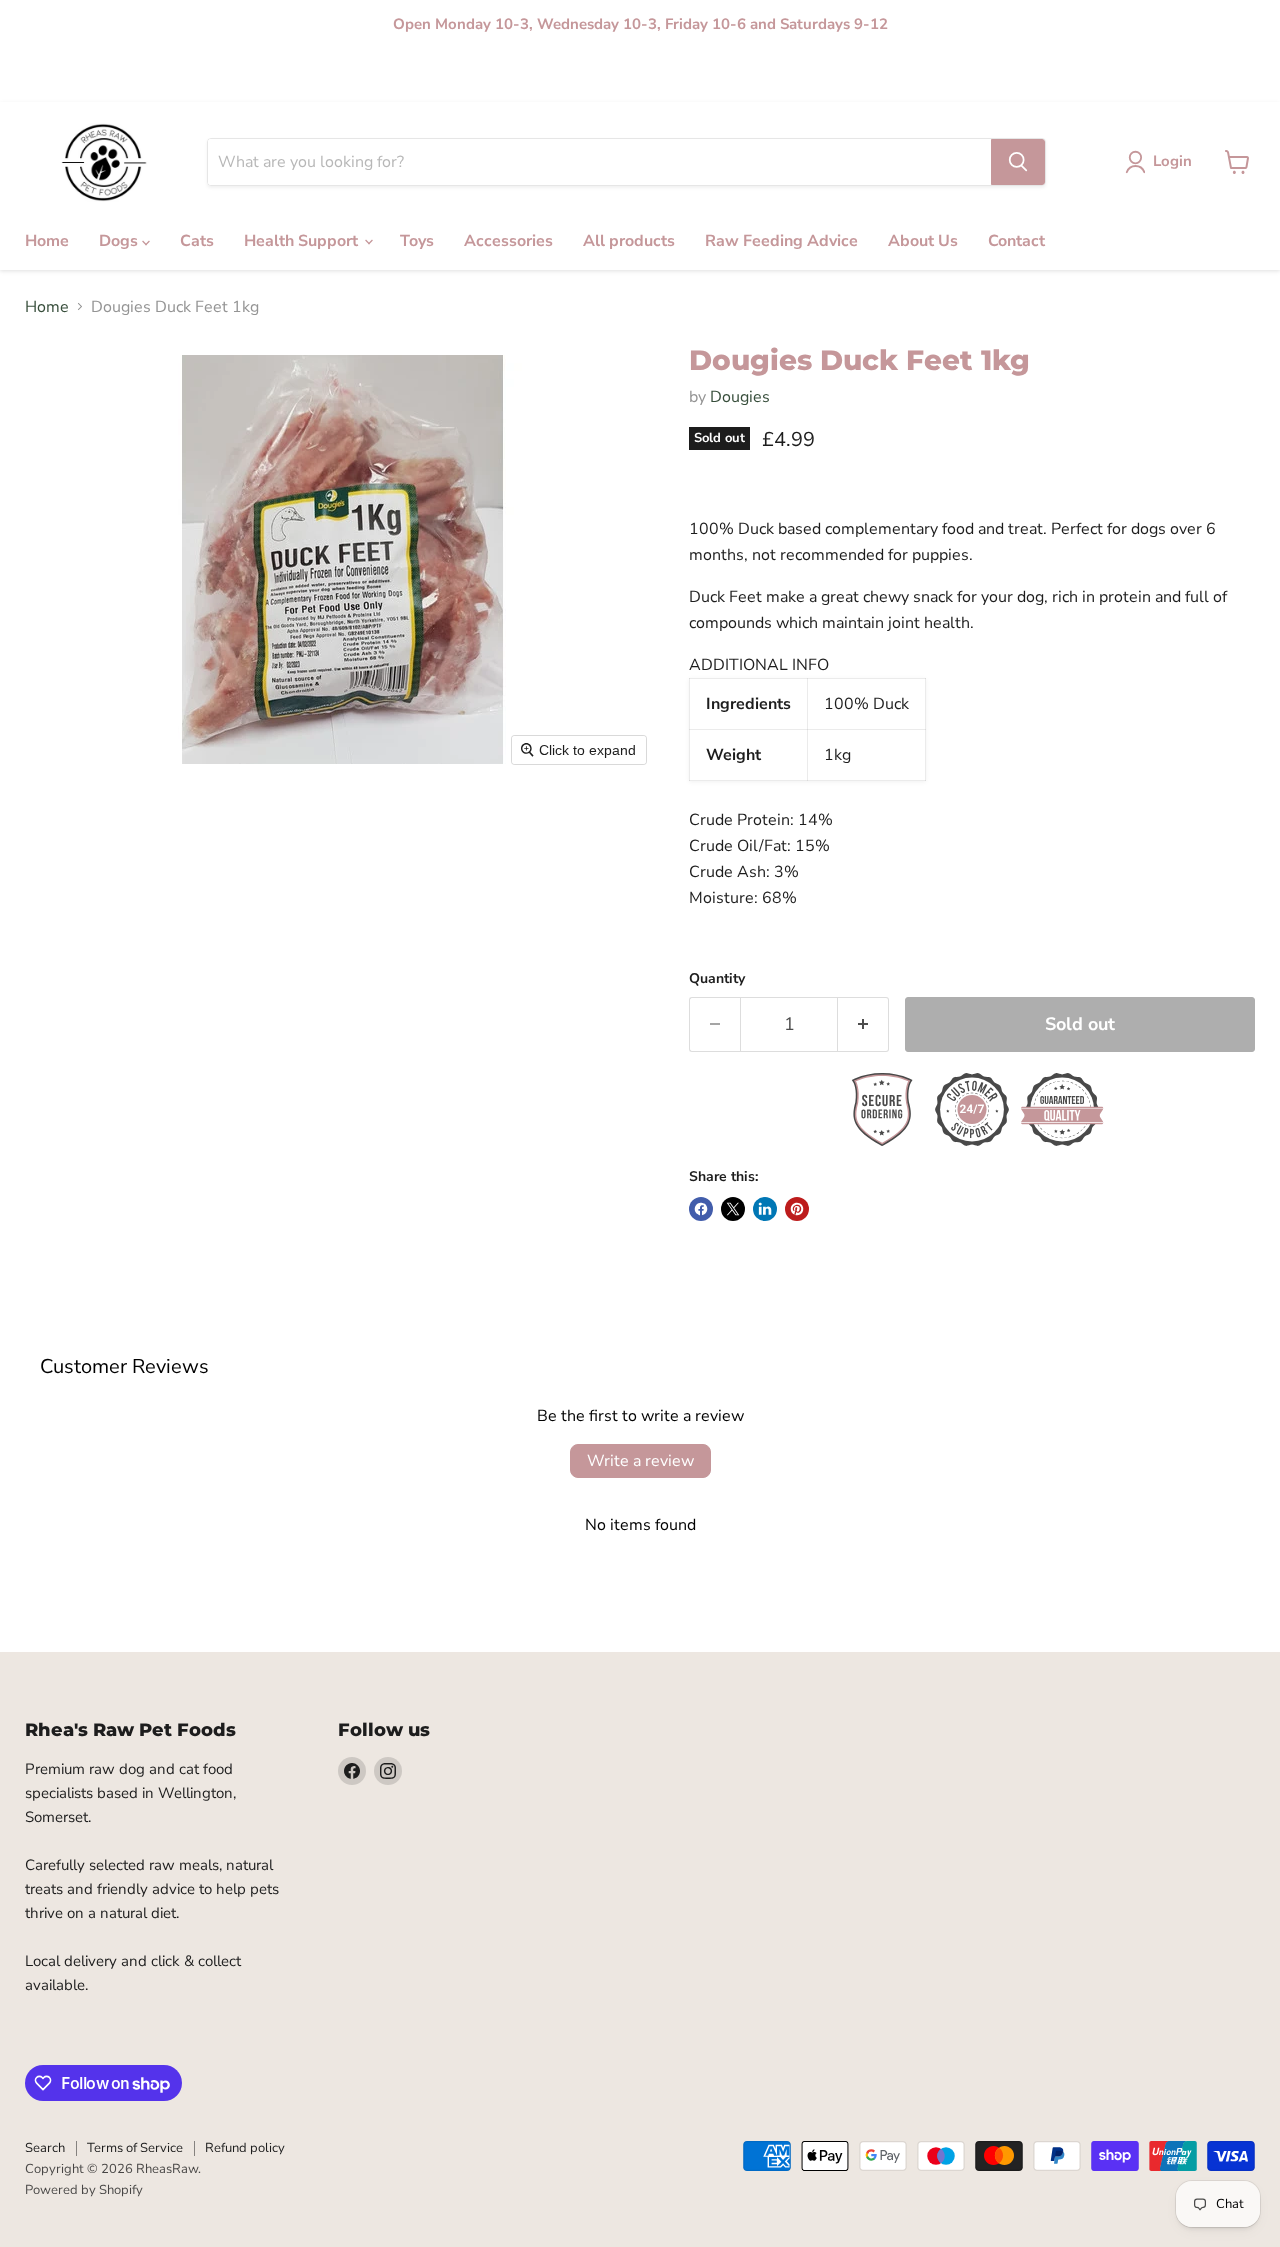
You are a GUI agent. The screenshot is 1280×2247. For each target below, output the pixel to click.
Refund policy (245, 2148)
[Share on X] (733, 1209)
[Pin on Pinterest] (797, 1209)
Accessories (370, 75)
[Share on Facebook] (701, 1209)
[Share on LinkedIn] (765, 1209)
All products (460, 75)
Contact (753, 75)
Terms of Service (135, 2148)
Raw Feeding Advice (576, 75)
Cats (144, 75)
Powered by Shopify (84, 2190)
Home (42, 75)
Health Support (223, 75)
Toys (302, 75)
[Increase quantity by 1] (863, 1024)
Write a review (640, 1461)
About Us (683, 75)
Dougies (740, 397)
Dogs (95, 75)
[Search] (1018, 162)
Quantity (717, 979)
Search (45, 2148)
